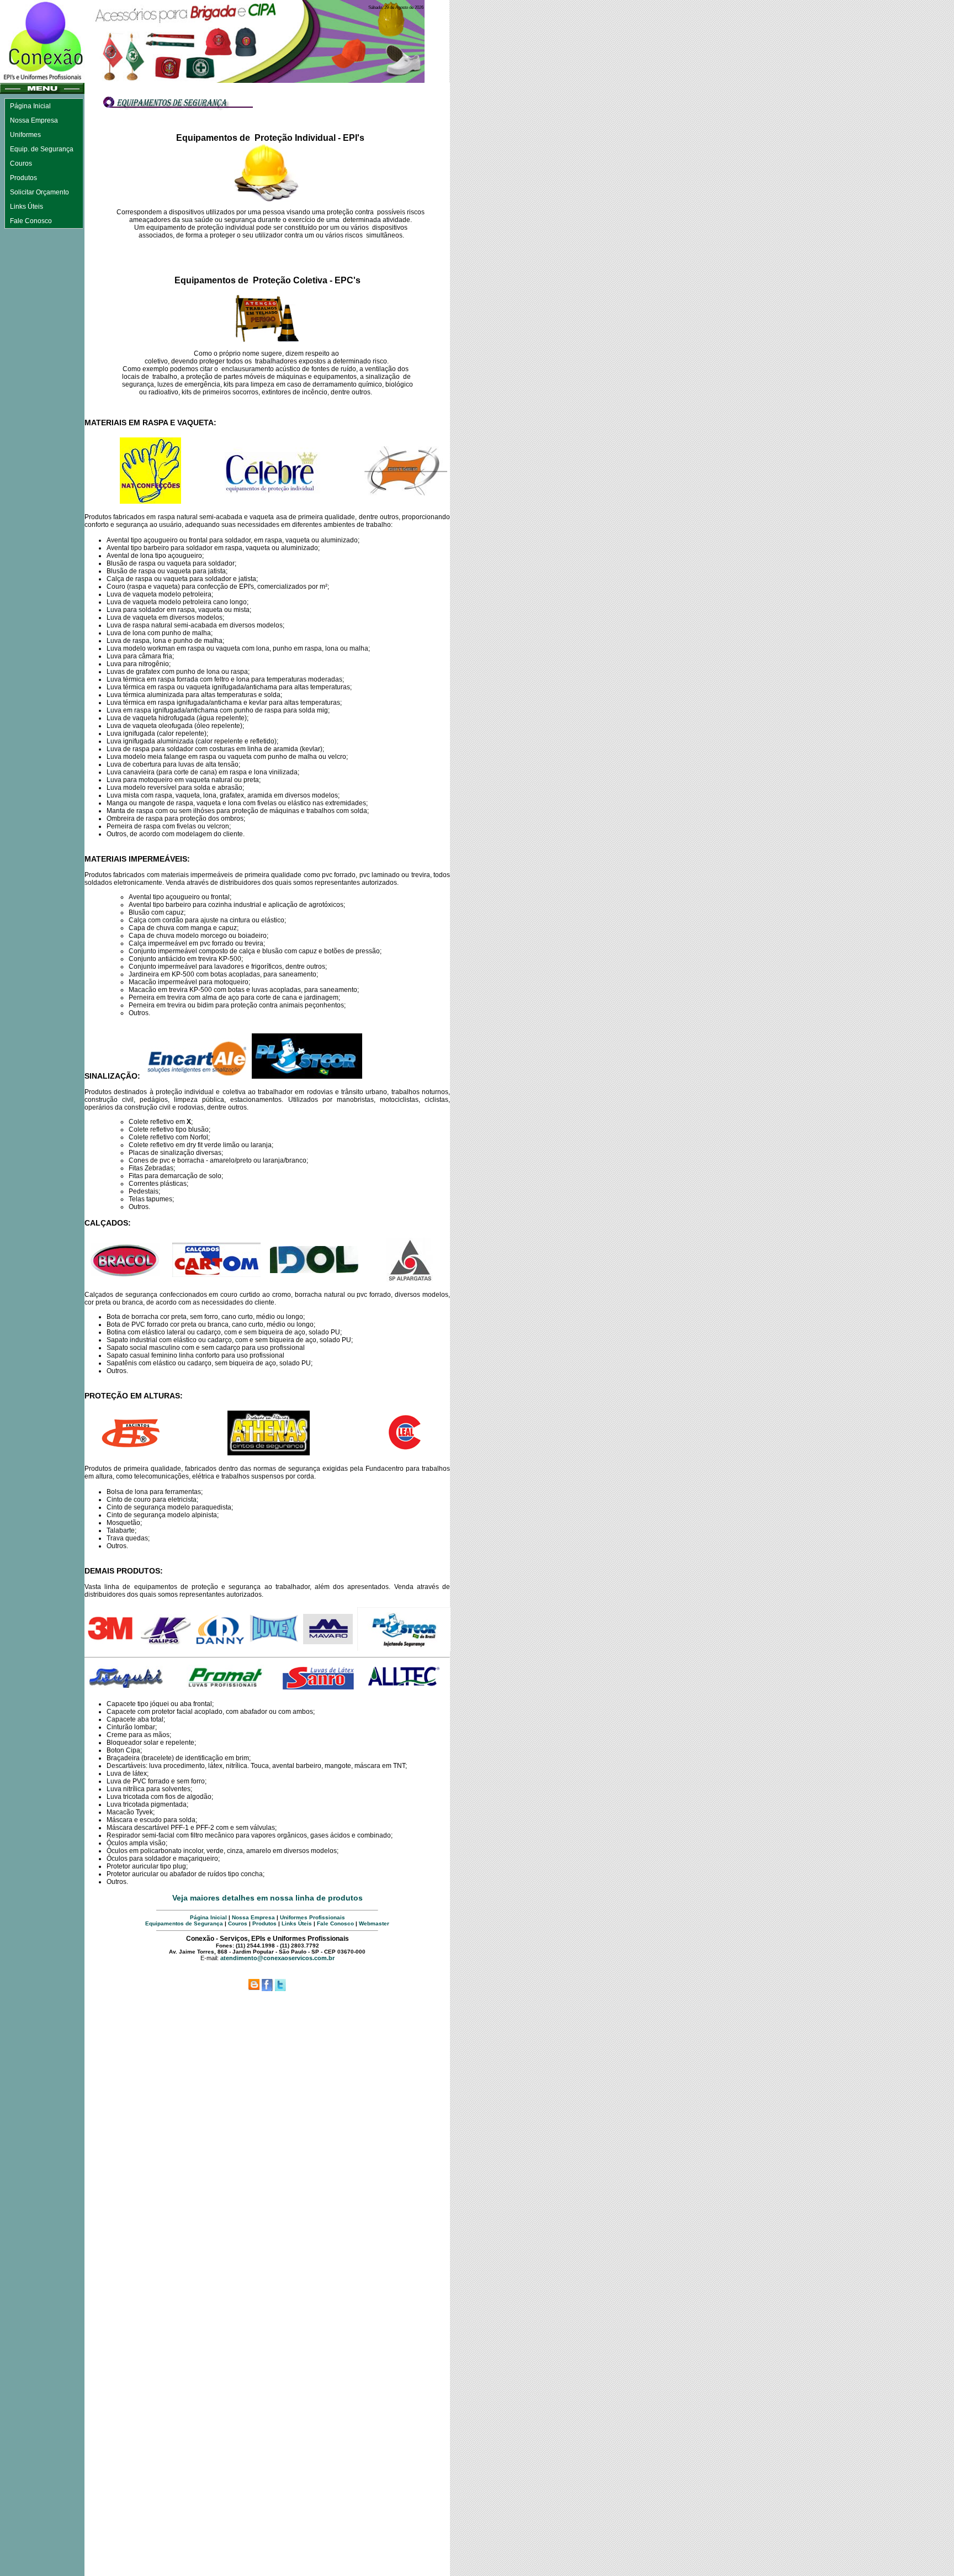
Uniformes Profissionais (312, 1917)
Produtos (264, 1923)
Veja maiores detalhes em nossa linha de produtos (267, 1898)
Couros (238, 1923)
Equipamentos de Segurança (184, 1923)
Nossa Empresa (253, 1917)
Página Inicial (208, 1917)
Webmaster (374, 1923)
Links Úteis (297, 1923)
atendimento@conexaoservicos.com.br (277, 1958)
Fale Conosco (335, 1923)
